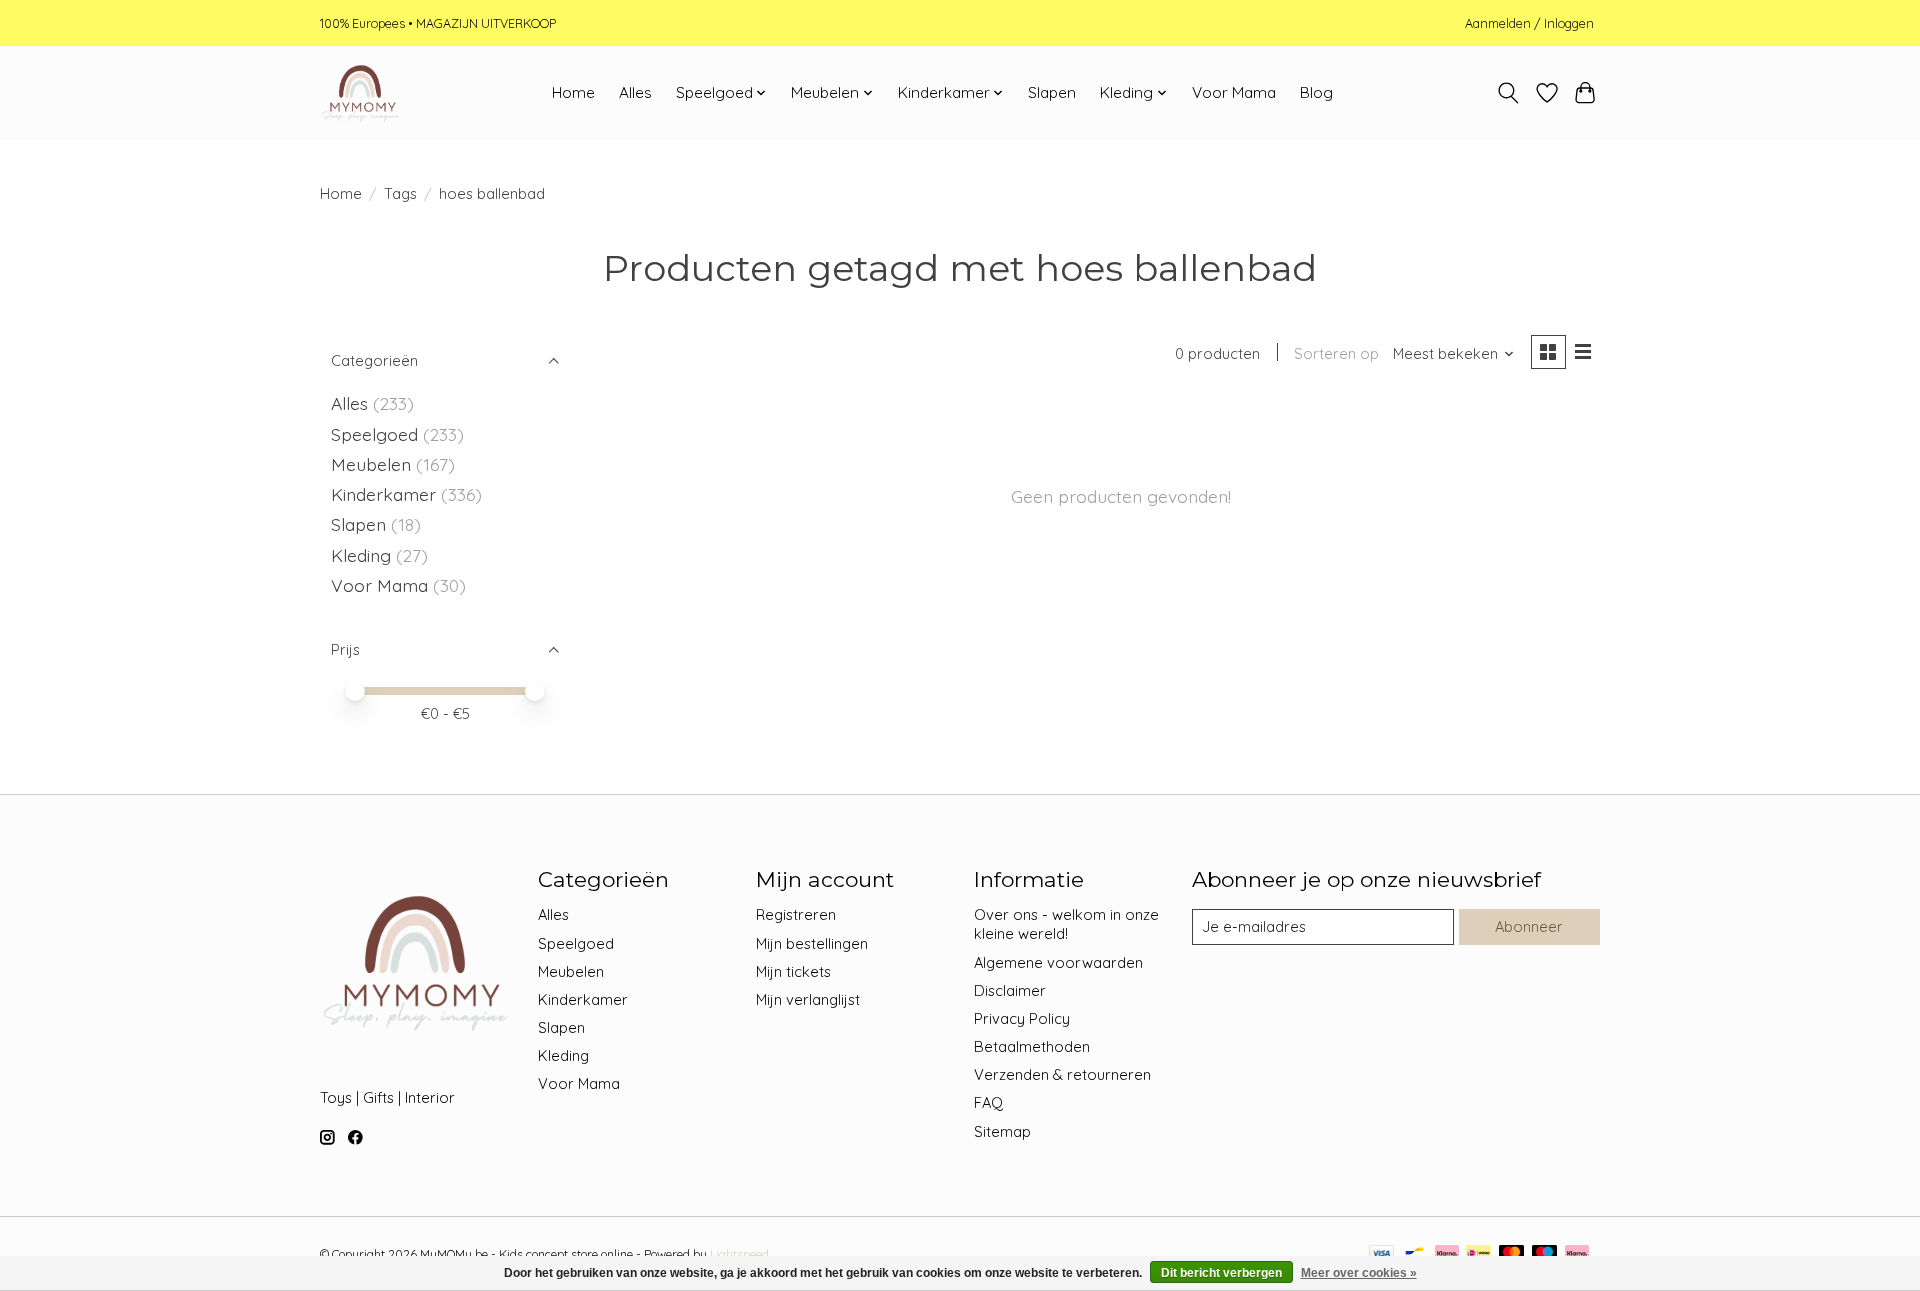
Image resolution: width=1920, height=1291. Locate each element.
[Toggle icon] (1508, 93)
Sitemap (1002, 1131)
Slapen (1052, 92)
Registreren (796, 914)
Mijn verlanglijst (808, 999)
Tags (400, 193)
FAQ (988, 1102)
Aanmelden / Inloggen (1529, 23)
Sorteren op (1336, 353)
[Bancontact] (1414, 1254)
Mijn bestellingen (812, 943)
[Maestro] (1545, 1254)
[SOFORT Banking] (1447, 1254)
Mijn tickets (793, 971)
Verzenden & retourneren (1062, 1074)
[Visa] (1382, 1254)
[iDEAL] (1478, 1254)
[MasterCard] (1512, 1254)
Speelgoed (374, 434)
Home (573, 92)
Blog (1316, 92)
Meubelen (371, 464)
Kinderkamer (383, 494)
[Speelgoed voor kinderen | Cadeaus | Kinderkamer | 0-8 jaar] (360, 93)
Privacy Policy (1022, 1018)
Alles (635, 92)
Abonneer (1529, 926)
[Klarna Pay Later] (1577, 1254)
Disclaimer (1010, 990)
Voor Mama (1234, 92)
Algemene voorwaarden (1058, 962)
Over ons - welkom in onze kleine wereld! (1066, 924)
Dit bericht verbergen (1221, 1273)
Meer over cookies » (1359, 1273)
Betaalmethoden (1032, 1046)
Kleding (361, 555)
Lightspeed (739, 1254)
